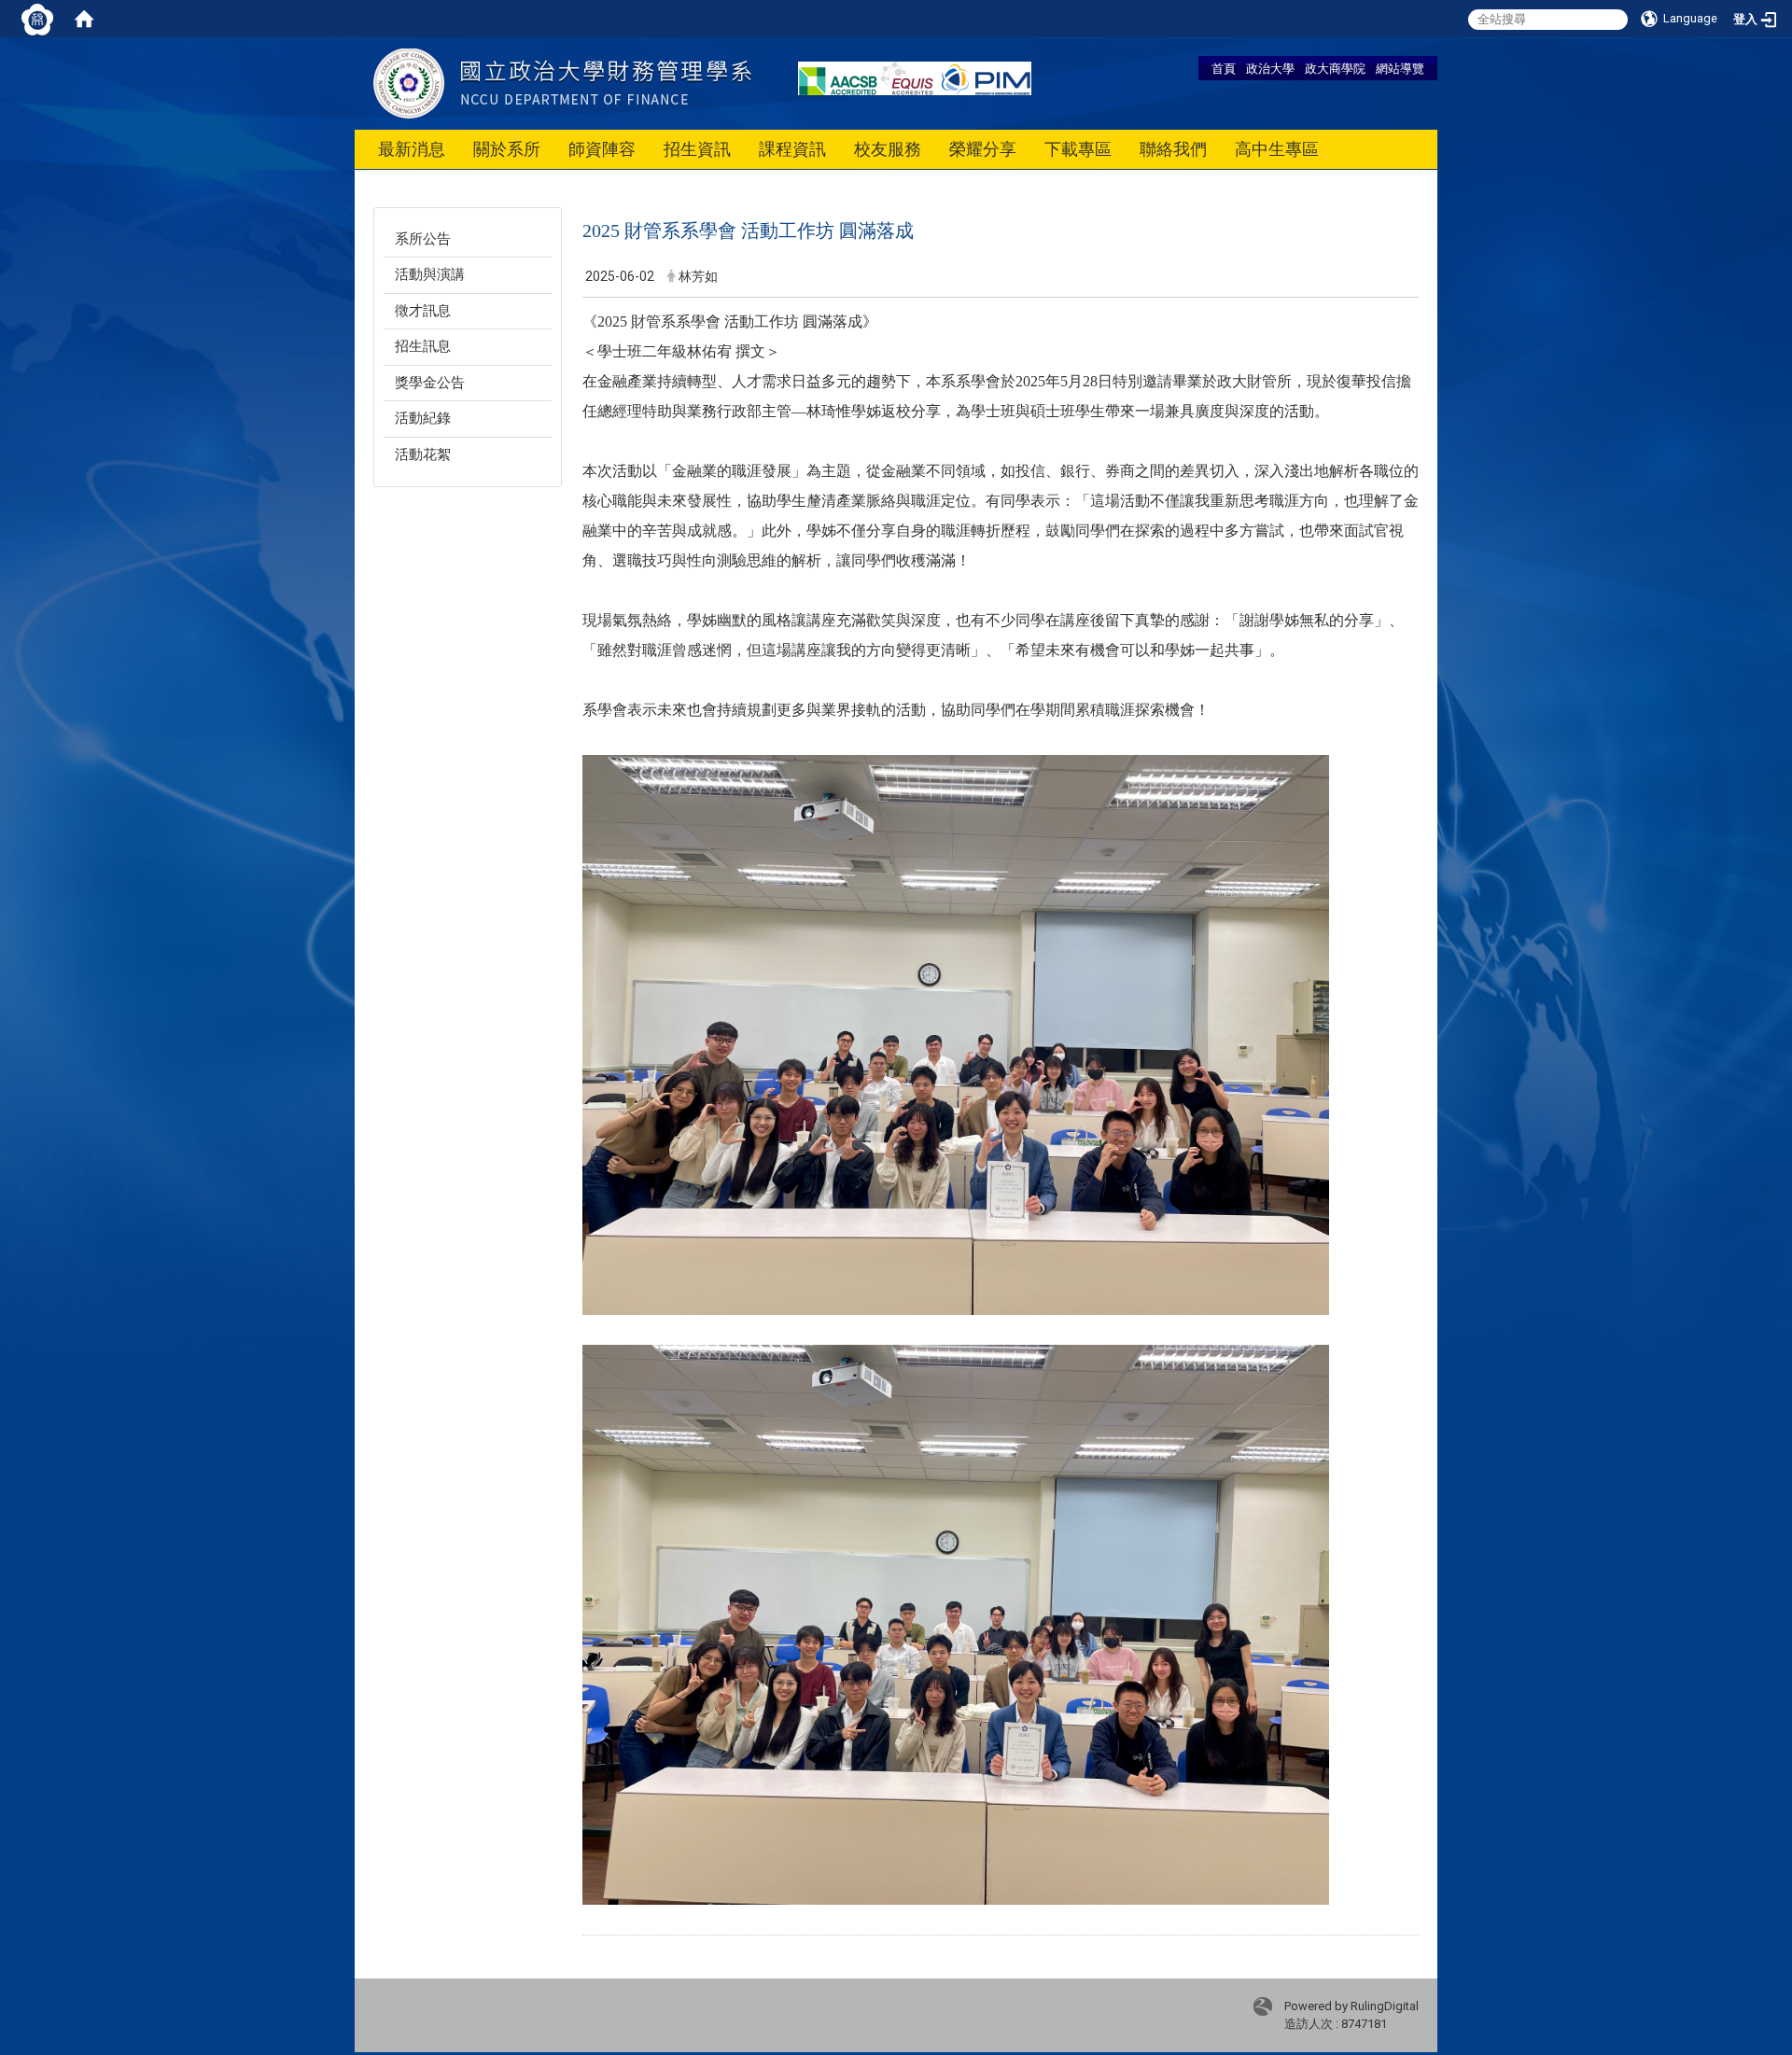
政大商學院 (1335, 68)
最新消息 (412, 149)
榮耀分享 (983, 149)
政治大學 (1270, 68)
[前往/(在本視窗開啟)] (562, 83)
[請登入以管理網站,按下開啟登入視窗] (37, 19)
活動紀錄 (423, 418)
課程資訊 (792, 149)
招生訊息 (423, 346)
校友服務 (888, 149)
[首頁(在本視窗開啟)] (84, 19)
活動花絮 (423, 454)
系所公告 (423, 239)
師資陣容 (602, 149)
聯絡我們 (1173, 149)
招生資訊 (697, 149)
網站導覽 (1400, 68)
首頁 (1224, 68)
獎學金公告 (430, 383)
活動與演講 (430, 274)
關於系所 (507, 149)
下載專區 (1078, 149)
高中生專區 (1277, 149)
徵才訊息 (423, 311)
